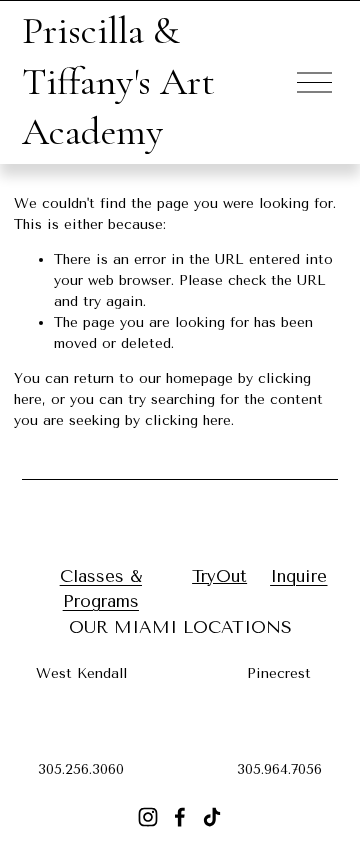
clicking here (188, 420)
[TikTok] (212, 817)
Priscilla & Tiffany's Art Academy (118, 81)
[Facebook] (180, 817)
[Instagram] (148, 817)
